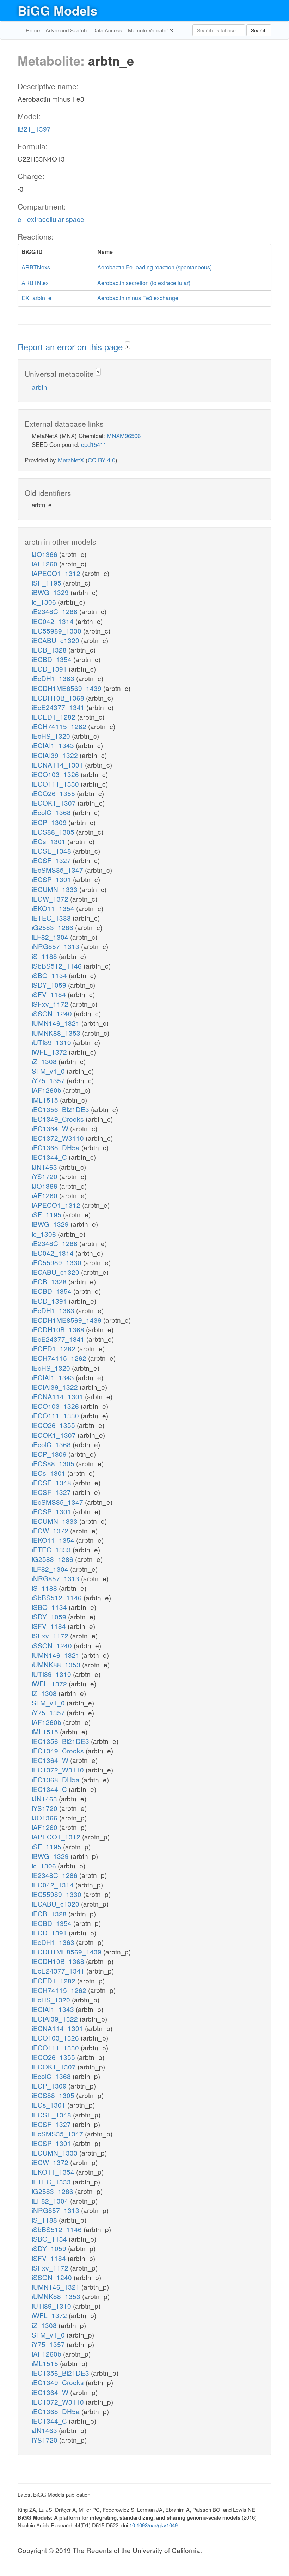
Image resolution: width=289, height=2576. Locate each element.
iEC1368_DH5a (57, 1147)
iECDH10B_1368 (59, 698)
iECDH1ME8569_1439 (67, 688)
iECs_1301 (50, 841)
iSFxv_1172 (51, 1004)
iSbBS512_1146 (58, 966)
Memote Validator (149, 30)
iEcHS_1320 (52, 736)
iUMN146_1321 (57, 1023)
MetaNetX (71, 460)
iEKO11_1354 (54, 908)
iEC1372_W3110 (59, 1138)
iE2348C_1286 (56, 611)
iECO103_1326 (56, 774)
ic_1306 (45, 602)
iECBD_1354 (53, 659)
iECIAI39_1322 (56, 755)
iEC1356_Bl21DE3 (61, 1109)
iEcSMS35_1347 (58, 870)
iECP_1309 (50, 822)
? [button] (127, 346)
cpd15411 (94, 444)
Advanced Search (66, 30)
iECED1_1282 (54, 717)
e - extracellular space (51, 219)
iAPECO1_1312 (57, 573)
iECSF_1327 (52, 860)
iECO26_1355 (54, 793)
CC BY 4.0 (102, 460)
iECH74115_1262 (60, 726)
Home (33, 30)
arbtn (39, 387)
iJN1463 (45, 1167)
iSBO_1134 (50, 975)
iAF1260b (47, 1090)
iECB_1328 (50, 650)
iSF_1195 (47, 583)
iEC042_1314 (54, 621)
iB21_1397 (34, 129)
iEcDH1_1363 (54, 678)
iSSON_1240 (53, 1013)
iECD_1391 (50, 669)
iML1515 (46, 1100)
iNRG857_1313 (56, 946)
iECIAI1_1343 (54, 745)
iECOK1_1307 (55, 803)
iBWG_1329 (51, 592)
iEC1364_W (51, 1128)
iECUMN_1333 (56, 889)
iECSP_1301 (52, 879)
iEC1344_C (50, 1157)
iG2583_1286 (53, 927)
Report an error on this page (71, 347)
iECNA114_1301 (58, 765)
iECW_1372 (51, 899)
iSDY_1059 (50, 985)
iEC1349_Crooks (59, 1119)
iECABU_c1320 (56, 640)
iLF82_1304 (51, 937)
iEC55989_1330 (57, 631)
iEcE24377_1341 (59, 707)
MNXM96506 (124, 435)
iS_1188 (45, 956)
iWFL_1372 (50, 1052)
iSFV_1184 (50, 994)
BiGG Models (57, 10)
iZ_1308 (45, 1061)
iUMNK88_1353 (57, 1033)
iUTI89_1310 (52, 1042)
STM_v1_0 (49, 1071)
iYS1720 (45, 1176)
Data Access (107, 30)
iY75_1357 (49, 1080)
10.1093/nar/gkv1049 (153, 2525)
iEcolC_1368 (52, 812)
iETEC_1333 (52, 918)
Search (259, 30)
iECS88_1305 (54, 832)
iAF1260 (45, 563)
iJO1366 (45, 554)
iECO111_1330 (56, 784)
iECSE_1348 (52, 851)
